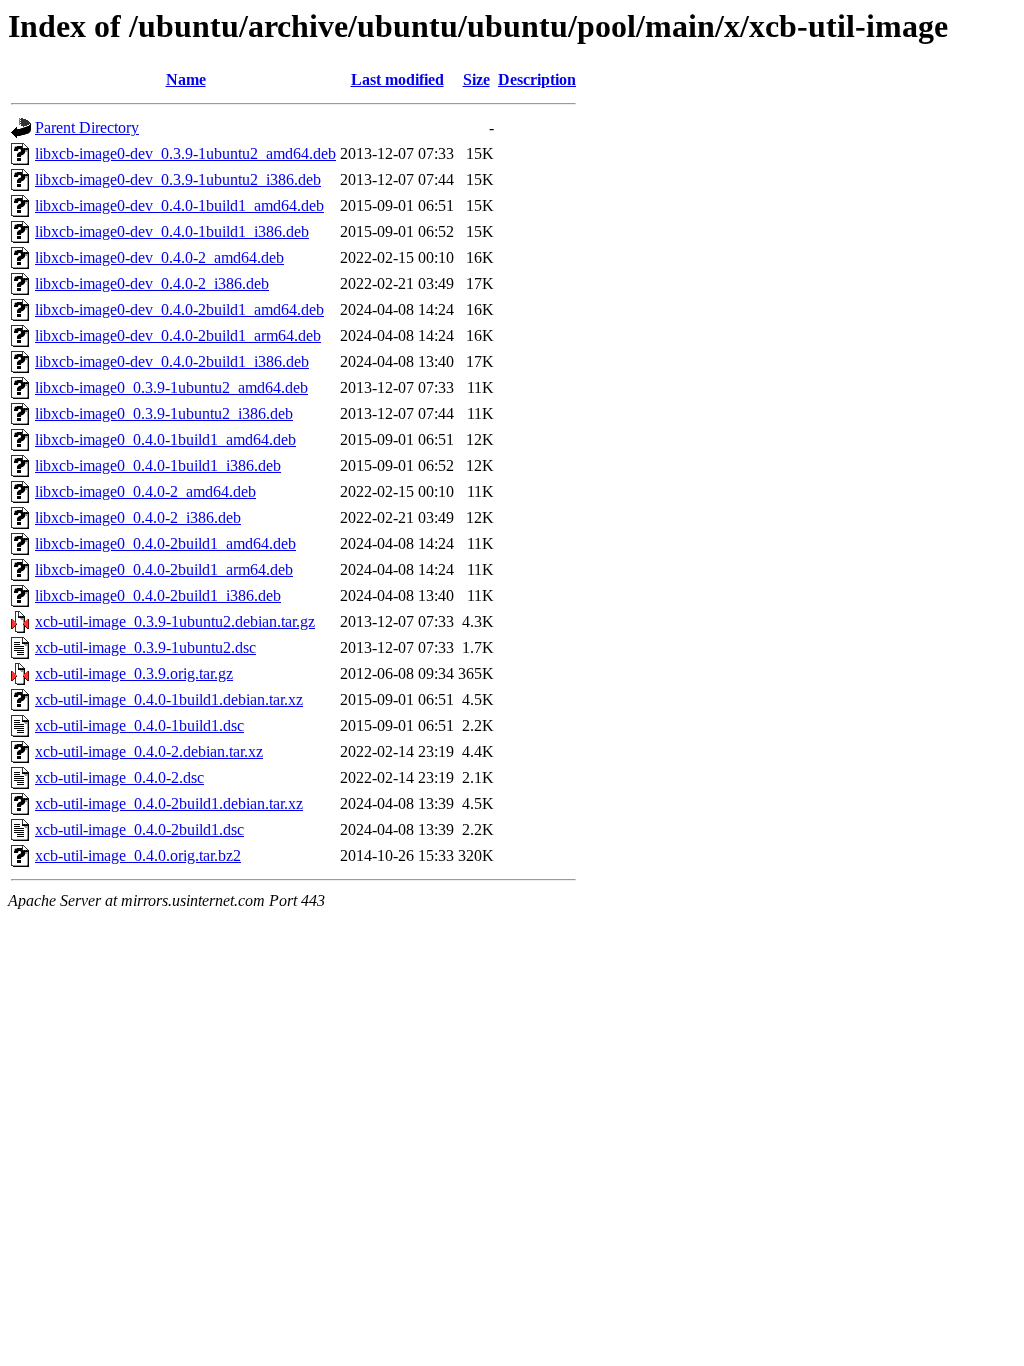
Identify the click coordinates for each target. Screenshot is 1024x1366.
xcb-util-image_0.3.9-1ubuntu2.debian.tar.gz (175, 621)
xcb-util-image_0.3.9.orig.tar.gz (134, 673)
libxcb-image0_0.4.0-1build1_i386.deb (158, 465)
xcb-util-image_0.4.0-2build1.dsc (139, 829)
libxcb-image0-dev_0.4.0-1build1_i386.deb (172, 231)
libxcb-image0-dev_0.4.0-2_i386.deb (152, 283)
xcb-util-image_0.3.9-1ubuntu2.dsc (145, 647)
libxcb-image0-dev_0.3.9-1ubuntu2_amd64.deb (185, 153)
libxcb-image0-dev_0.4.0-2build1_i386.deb (172, 361)
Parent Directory (87, 127)
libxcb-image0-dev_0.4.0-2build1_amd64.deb (179, 309)
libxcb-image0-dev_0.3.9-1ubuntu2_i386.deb (178, 179)
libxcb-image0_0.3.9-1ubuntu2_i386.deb (164, 413)
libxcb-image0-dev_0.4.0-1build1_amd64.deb (179, 205)
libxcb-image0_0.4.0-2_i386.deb (138, 517)
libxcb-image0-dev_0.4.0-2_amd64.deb (159, 257)
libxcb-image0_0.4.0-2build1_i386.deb (158, 595)
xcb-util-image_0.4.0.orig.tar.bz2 (138, 855)
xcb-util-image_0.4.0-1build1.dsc (139, 725)
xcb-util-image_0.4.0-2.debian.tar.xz (149, 751)
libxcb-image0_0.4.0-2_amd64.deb (145, 491)
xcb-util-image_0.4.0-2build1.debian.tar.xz (169, 803)
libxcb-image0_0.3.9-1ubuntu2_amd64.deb (171, 387)
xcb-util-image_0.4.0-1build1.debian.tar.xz (169, 699)
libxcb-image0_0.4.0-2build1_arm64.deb (164, 569)
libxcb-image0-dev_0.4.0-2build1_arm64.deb (178, 335)
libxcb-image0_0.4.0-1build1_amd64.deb (165, 439)
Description (537, 79)
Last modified (397, 79)
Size (476, 79)
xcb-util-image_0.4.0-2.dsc (119, 777)
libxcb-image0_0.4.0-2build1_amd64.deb (165, 543)
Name (186, 79)
